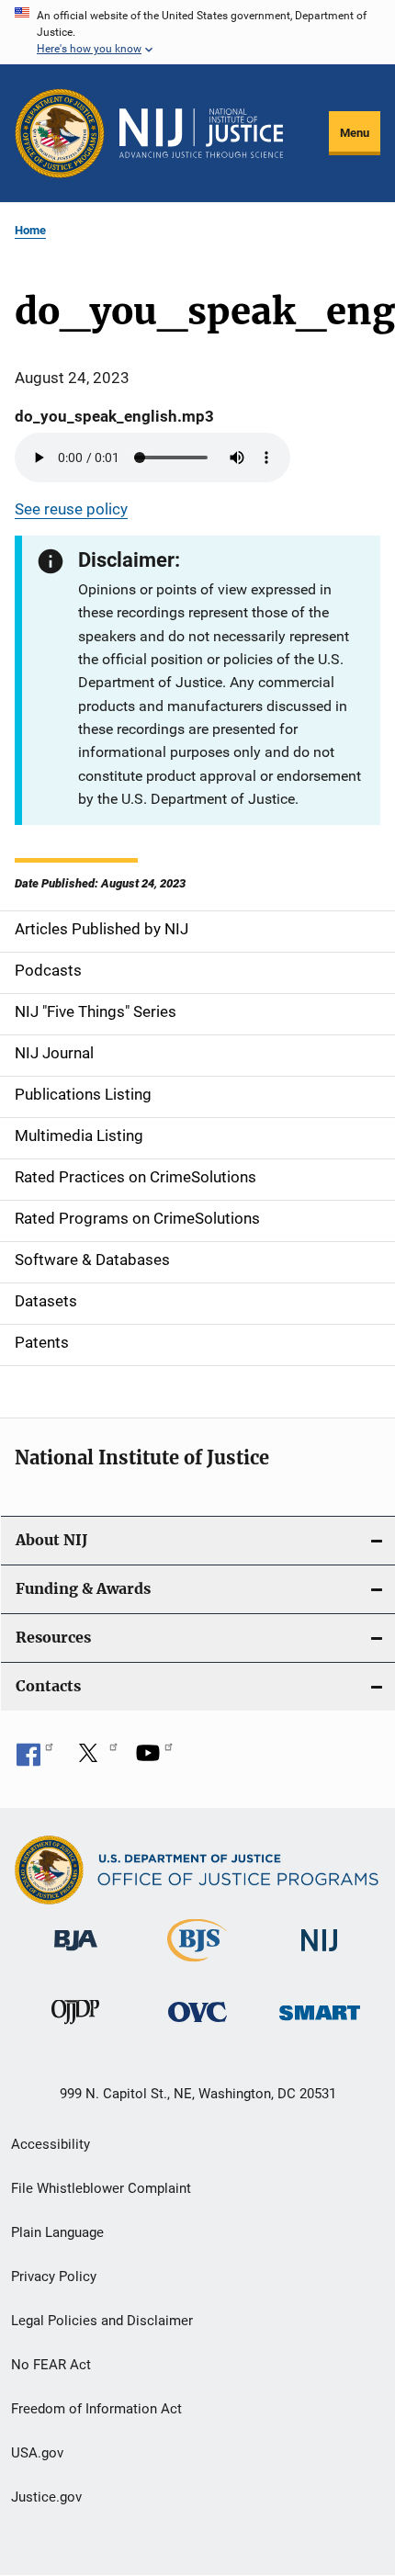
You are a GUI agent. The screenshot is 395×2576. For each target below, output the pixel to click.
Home (30, 230)
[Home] (201, 133)
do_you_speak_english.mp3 (114, 416)
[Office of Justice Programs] (60, 133)
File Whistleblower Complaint (101, 2188)
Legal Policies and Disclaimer (102, 2321)
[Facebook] (35, 1759)
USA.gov (37, 2453)
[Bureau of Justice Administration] (76, 1954)
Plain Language (57, 2232)
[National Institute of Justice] (320, 1955)
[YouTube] (154, 1759)
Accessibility (51, 2144)
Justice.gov (46, 2497)
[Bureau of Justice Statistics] (197, 1965)
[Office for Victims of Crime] (197, 2025)
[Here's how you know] (197, 32)
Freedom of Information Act (96, 2409)
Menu (355, 133)
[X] (95, 1759)
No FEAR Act (51, 2365)
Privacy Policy (54, 2277)
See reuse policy (71, 509)
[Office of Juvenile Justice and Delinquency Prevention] (75, 2028)
